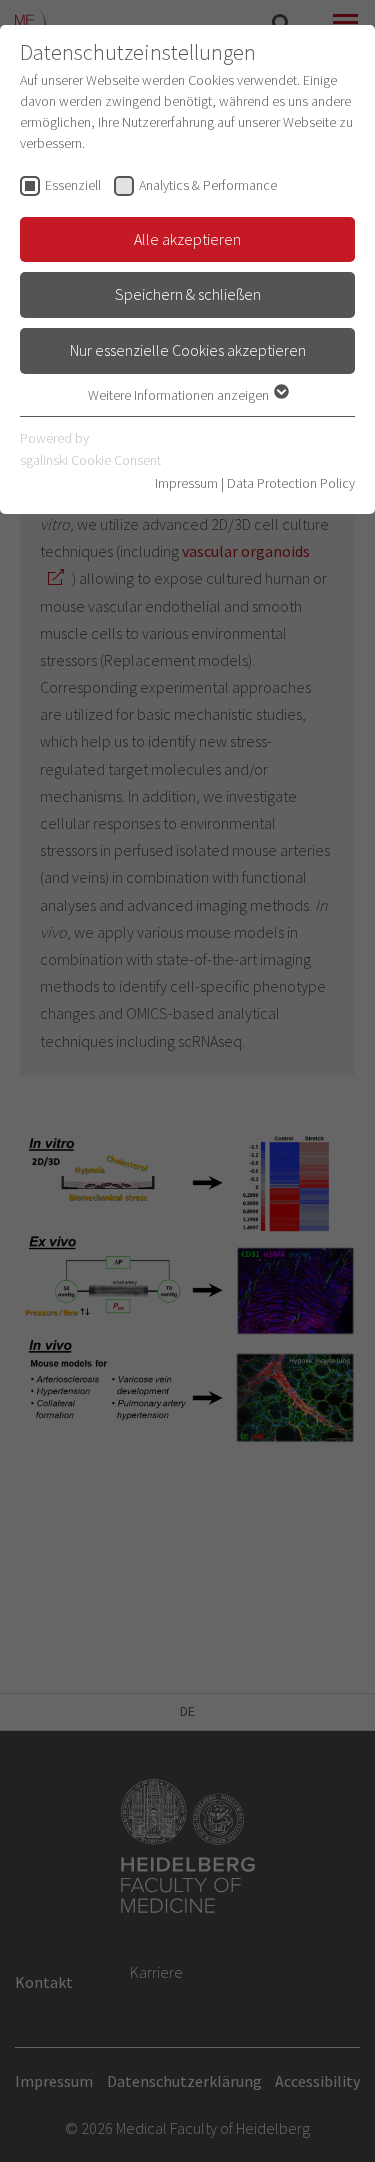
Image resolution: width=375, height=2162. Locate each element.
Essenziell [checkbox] (73, 185)
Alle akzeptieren (187, 239)
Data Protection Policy (291, 483)
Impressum (186, 483)
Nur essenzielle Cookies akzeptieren (188, 350)
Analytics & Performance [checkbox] (208, 185)
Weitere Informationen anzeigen (180, 395)
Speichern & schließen (188, 294)
